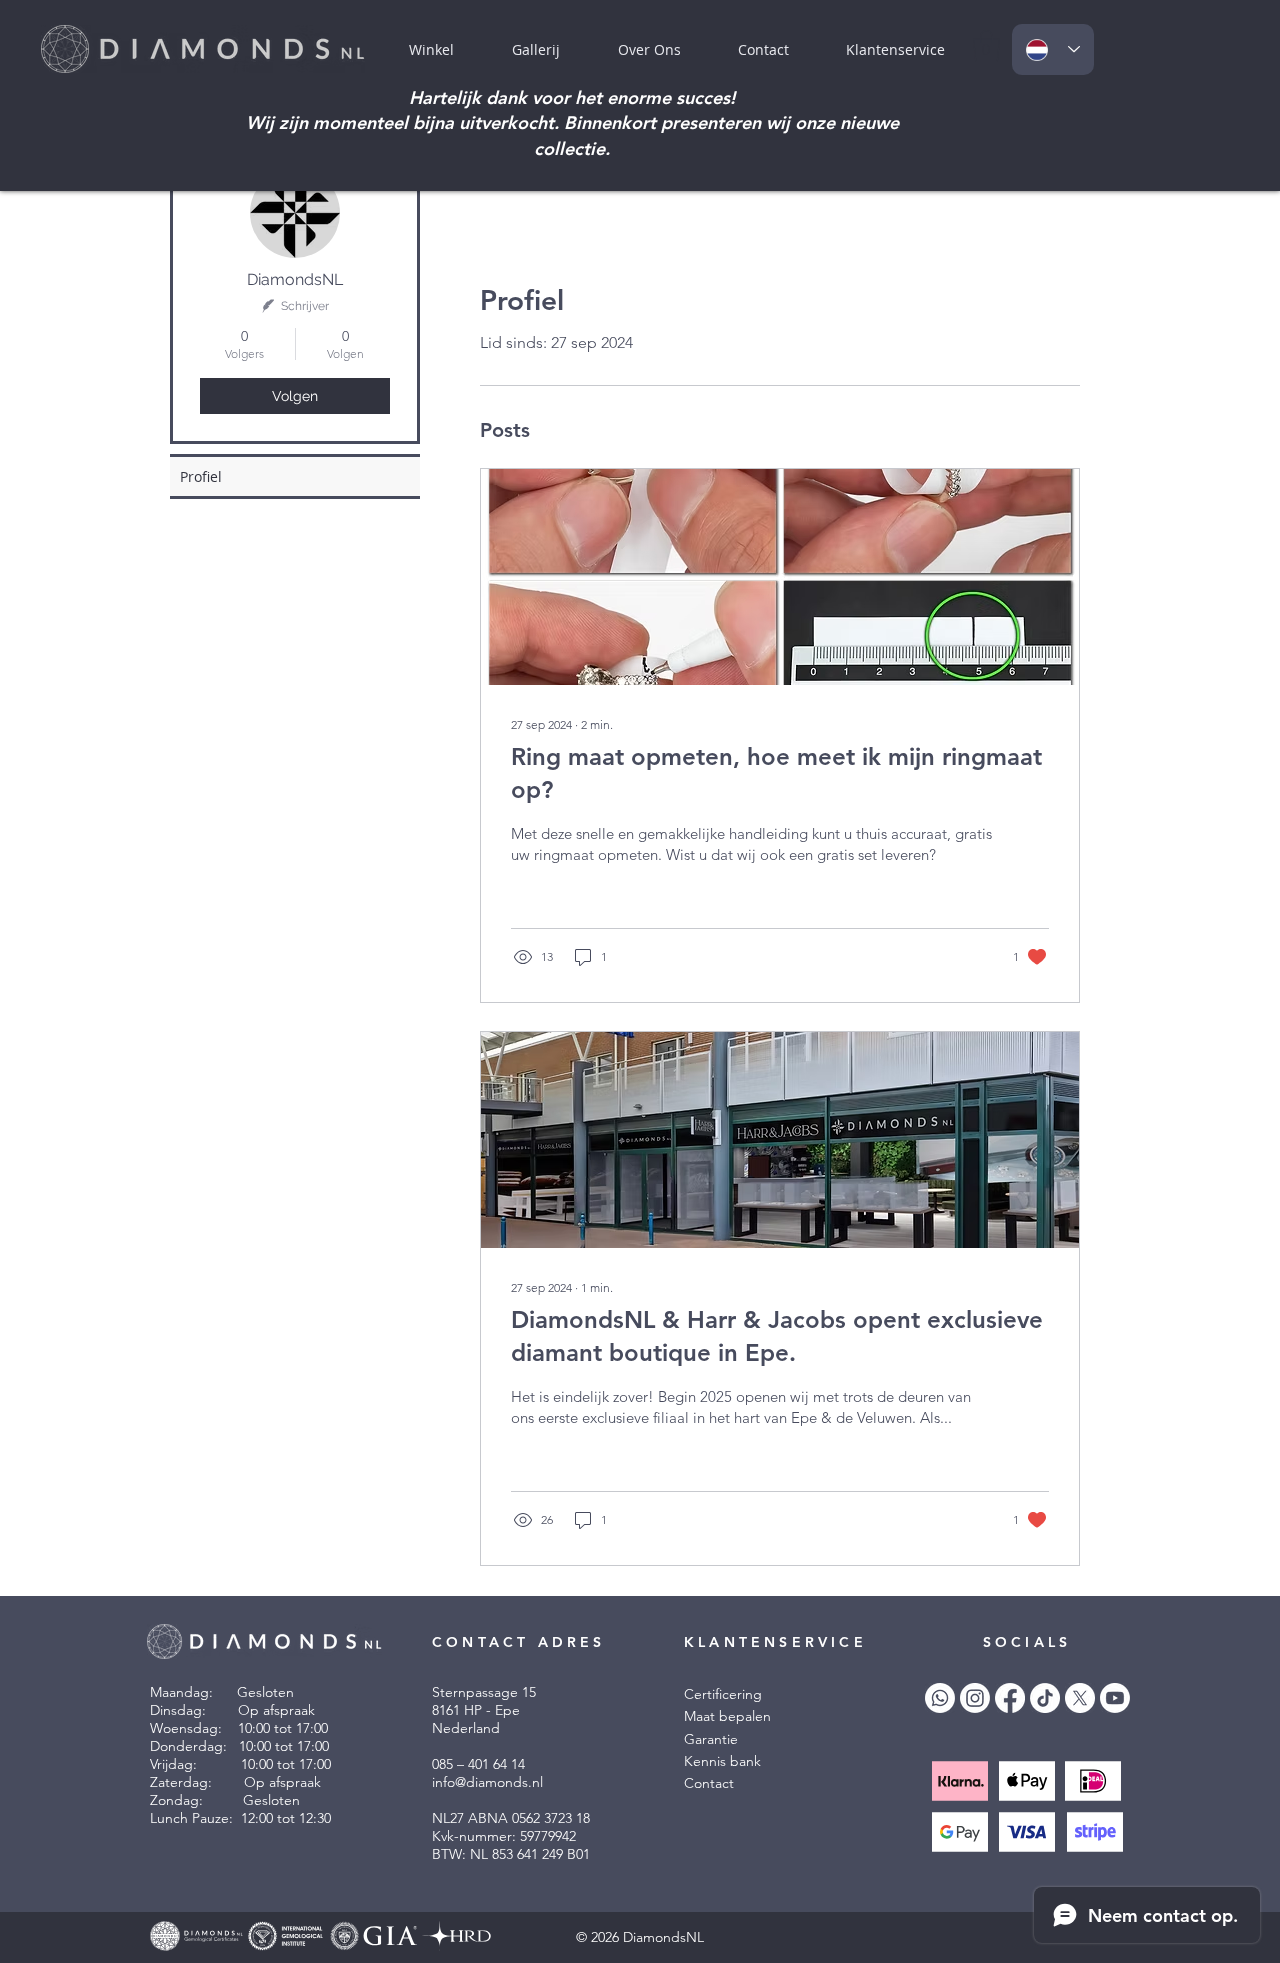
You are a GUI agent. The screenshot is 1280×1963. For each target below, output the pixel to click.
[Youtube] (1115, 1698)
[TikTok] (1045, 1698)
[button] (895, 49)
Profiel (201, 476)
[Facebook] (1010, 1698)
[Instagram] (975, 1698)
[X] (1080, 1698)
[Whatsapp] (940, 1698)
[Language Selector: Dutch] (1053, 49)
